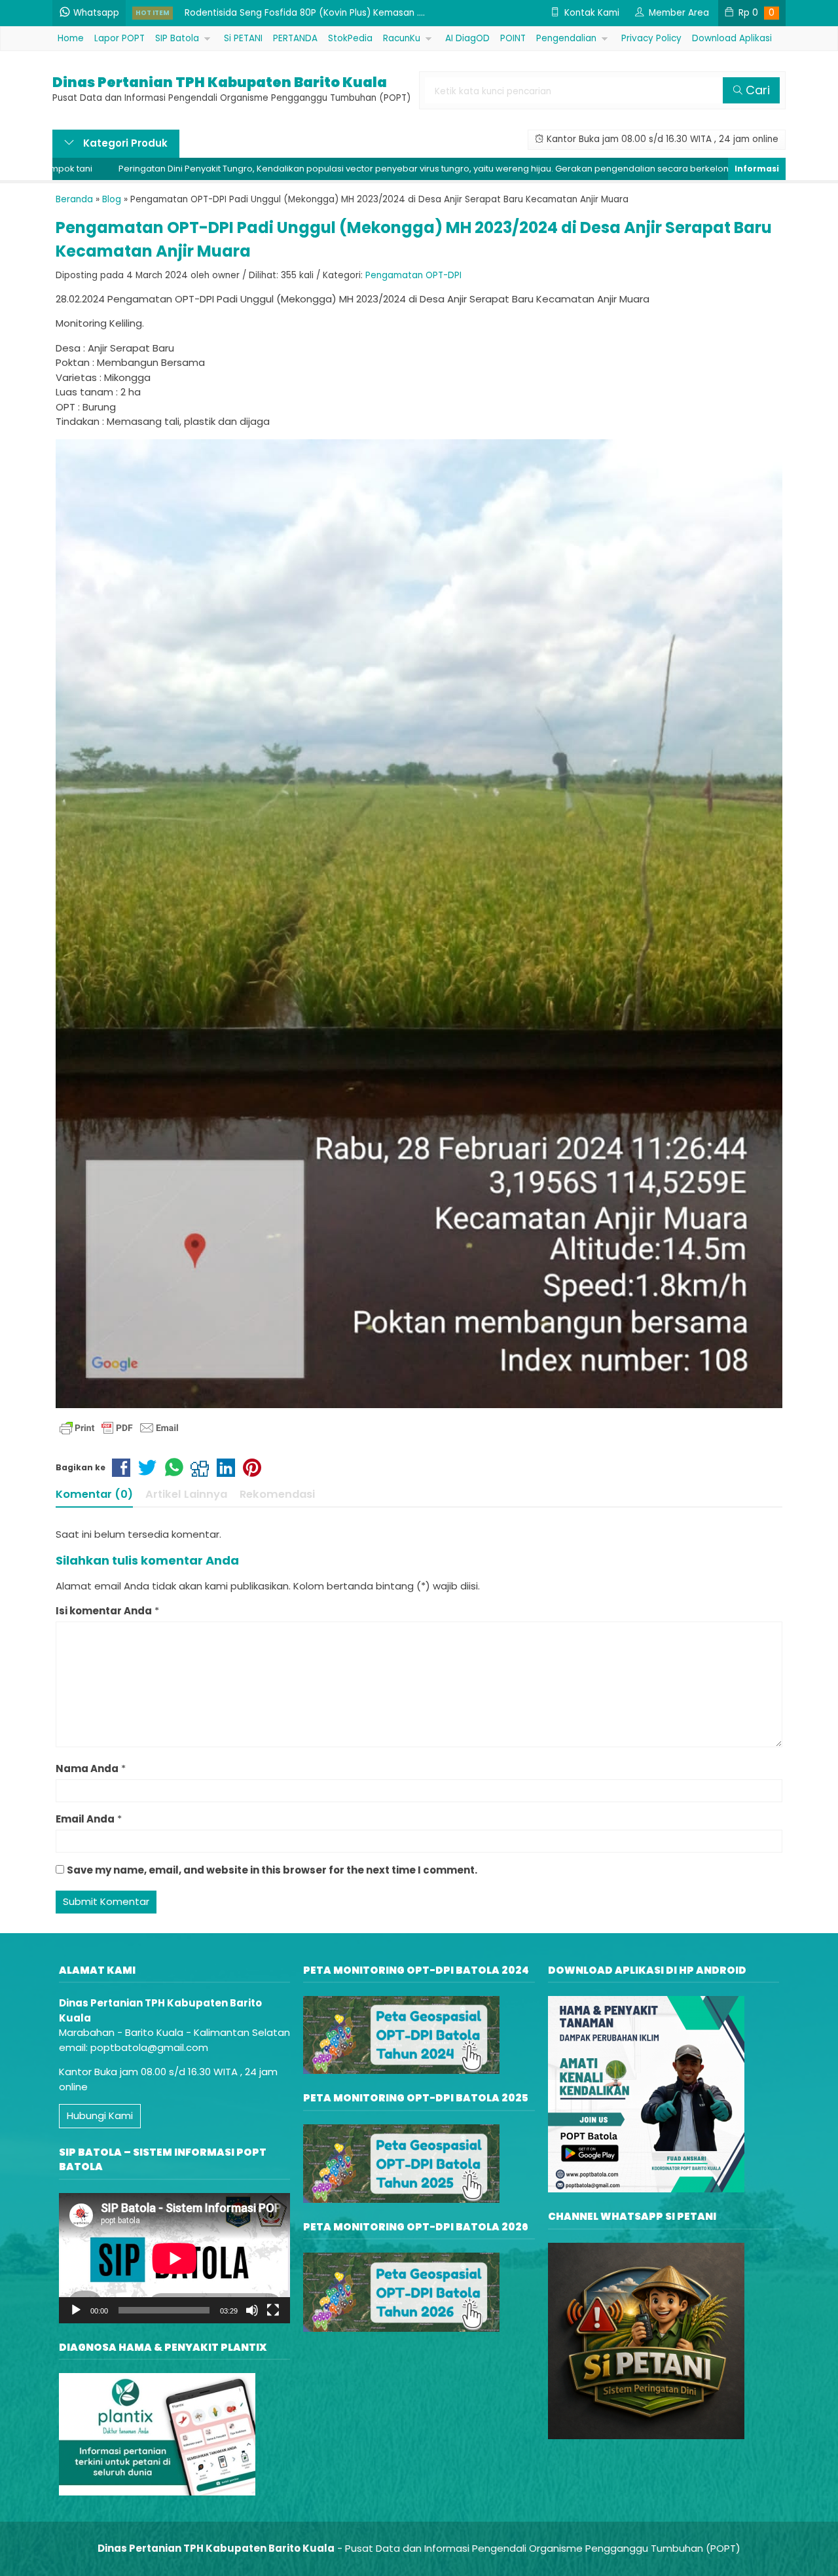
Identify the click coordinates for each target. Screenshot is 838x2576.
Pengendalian (566, 38)
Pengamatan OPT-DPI (413, 275)
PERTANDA (295, 38)
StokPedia (350, 38)
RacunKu (402, 38)
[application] (174, 2258)
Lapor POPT (119, 38)
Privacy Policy (651, 38)
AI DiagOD (467, 38)
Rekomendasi (277, 1494)
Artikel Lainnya (186, 1494)
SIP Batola (177, 38)
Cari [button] (756, 90)
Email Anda (85, 1819)
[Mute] (252, 2310)
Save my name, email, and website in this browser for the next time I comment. (272, 1870)
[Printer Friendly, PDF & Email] (119, 1428)
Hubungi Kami (100, 2115)
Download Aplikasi (732, 38)
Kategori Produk (124, 143)
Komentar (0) (94, 1494)
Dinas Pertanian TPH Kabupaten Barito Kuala (220, 82)
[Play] (76, 2310)
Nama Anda (87, 1769)
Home (71, 38)
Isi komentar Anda (104, 1611)
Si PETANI (243, 38)
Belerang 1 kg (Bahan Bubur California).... (273, 13)
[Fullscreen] (273, 2310)
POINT (513, 38)
